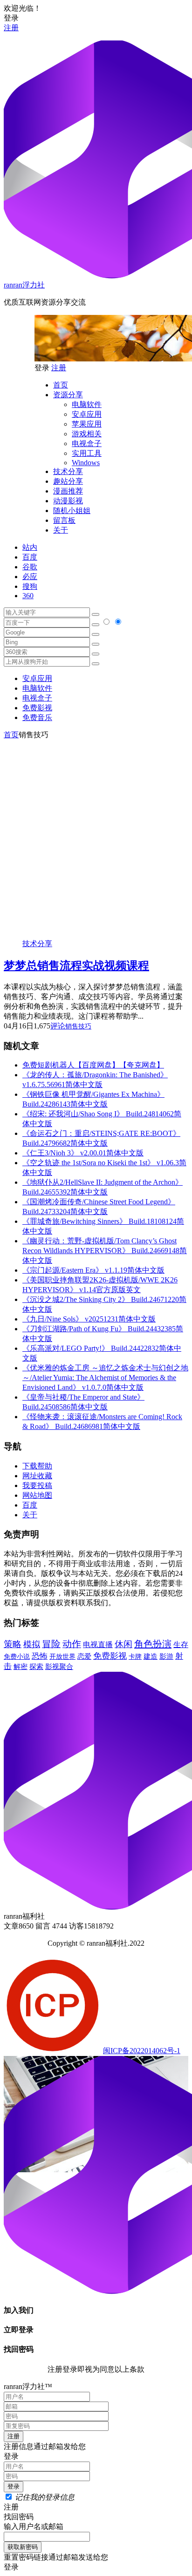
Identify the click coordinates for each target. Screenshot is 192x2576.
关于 (61, 530)
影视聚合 (59, 1667)
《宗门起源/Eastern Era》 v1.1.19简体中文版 (93, 1270)
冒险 (51, 1644)
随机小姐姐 (72, 511)
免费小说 (17, 1656)
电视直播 (98, 1645)
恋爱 (84, 1656)
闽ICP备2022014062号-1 (142, 2051)
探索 (36, 1667)
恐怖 (40, 1656)
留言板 (64, 520)
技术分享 (68, 471)
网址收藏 (37, 1476)
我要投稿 (37, 1485)
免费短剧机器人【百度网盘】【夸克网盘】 (93, 1065)
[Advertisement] (96, 836)
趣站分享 (68, 481)
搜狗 (30, 586)
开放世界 (62, 1657)
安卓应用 (87, 414)
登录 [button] (11, 18)
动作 (72, 1644)
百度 (30, 557)
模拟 (32, 1644)
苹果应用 (87, 424)
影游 (166, 1656)
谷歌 (30, 567)
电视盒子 (87, 444)
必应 (30, 577)
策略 (13, 1644)
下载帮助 (37, 1466)
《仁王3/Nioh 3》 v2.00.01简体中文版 (83, 1153)
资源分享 (68, 395)
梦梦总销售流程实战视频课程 (76, 966)
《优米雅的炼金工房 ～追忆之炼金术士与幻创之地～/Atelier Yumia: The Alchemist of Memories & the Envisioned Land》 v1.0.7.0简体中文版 (105, 1378)
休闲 (123, 1644)
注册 (11, 28)
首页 (61, 385)
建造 (151, 1656)
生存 (181, 1645)
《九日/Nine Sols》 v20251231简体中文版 (89, 1319)
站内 (30, 547)
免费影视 (37, 708)
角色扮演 (153, 1644)
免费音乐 (37, 717)
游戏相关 (87, 434)
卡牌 (135, 1656)
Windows (86, 463)
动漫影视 (68, 501)
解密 (21, 1666)
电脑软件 (87, 404)
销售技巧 (78, 1026)
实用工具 (87, 453)
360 (28, 596)
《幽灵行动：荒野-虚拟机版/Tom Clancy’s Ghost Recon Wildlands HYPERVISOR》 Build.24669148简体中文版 (105, 1251)
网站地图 (37, 1495)
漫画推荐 (68, 491)
